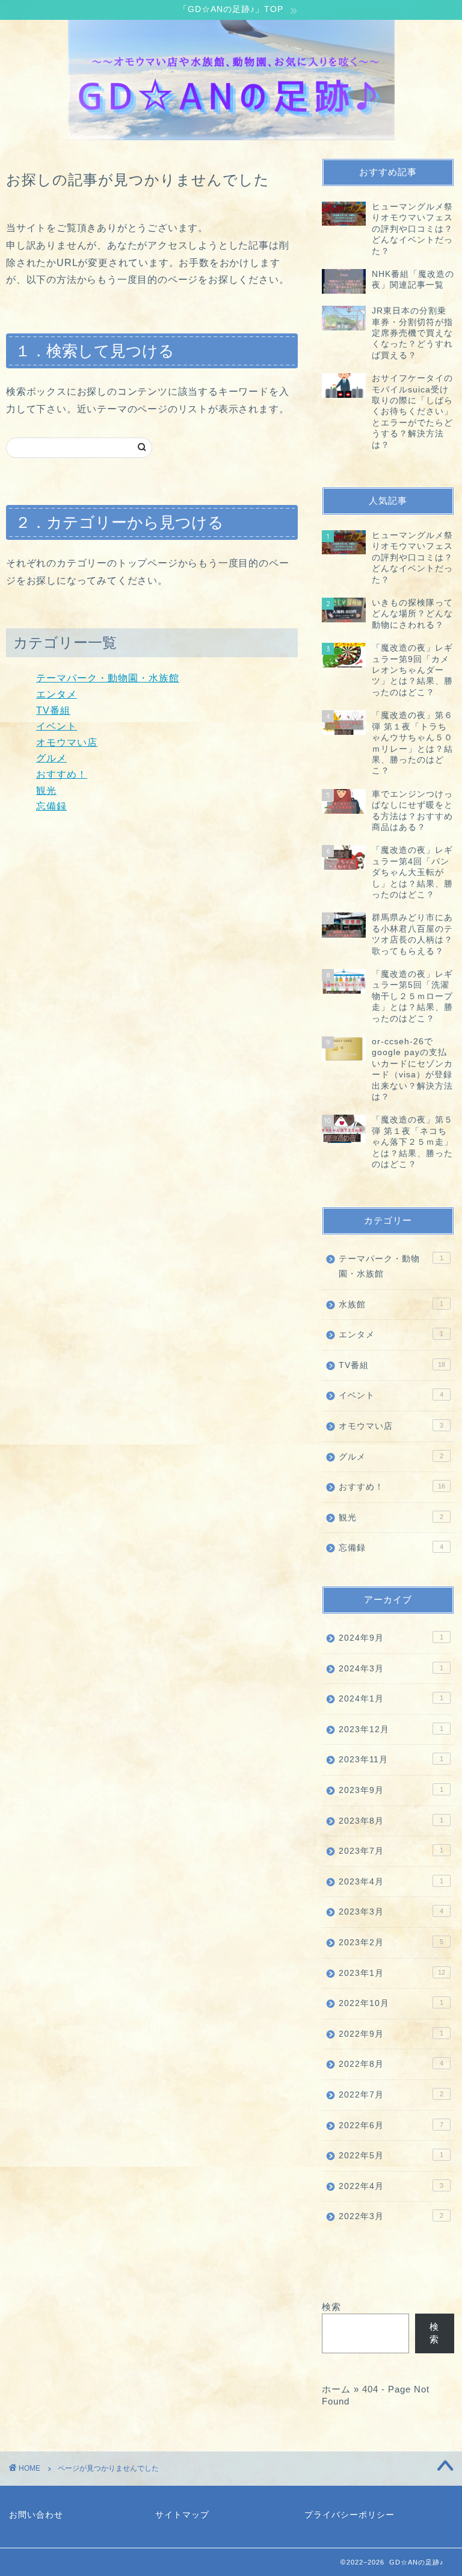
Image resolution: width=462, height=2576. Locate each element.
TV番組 (53, 711)
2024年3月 (391, 1669)
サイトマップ (182, 2515)
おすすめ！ (62, 774)
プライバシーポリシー (350, 2515)
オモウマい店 (67, 742)
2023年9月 (391, 1790)
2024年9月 (391, 1638)
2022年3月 (391, 2216)
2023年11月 (391, 1760)
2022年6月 (391, 2126)
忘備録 (51, 806)
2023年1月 (392, 1973)
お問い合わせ (36, 2515)
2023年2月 (391, 1943)
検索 (331, 2307)
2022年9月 (391, 2034)
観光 (46, 791)
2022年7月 (391, 2095)
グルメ (51, 758)
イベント (57, 726)
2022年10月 (391, 2003)
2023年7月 (391, 1851)
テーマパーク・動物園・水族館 (108, 678)
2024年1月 (391, 1699)
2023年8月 (391, 1821)
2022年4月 (391, 2186)
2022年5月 (391, 2156)
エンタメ (57, 694)
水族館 (391, 1305)
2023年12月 (391, 1729)
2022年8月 (391, 2064)
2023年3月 (391, 1912)
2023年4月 (391, 1882)
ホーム (336, 2389)
